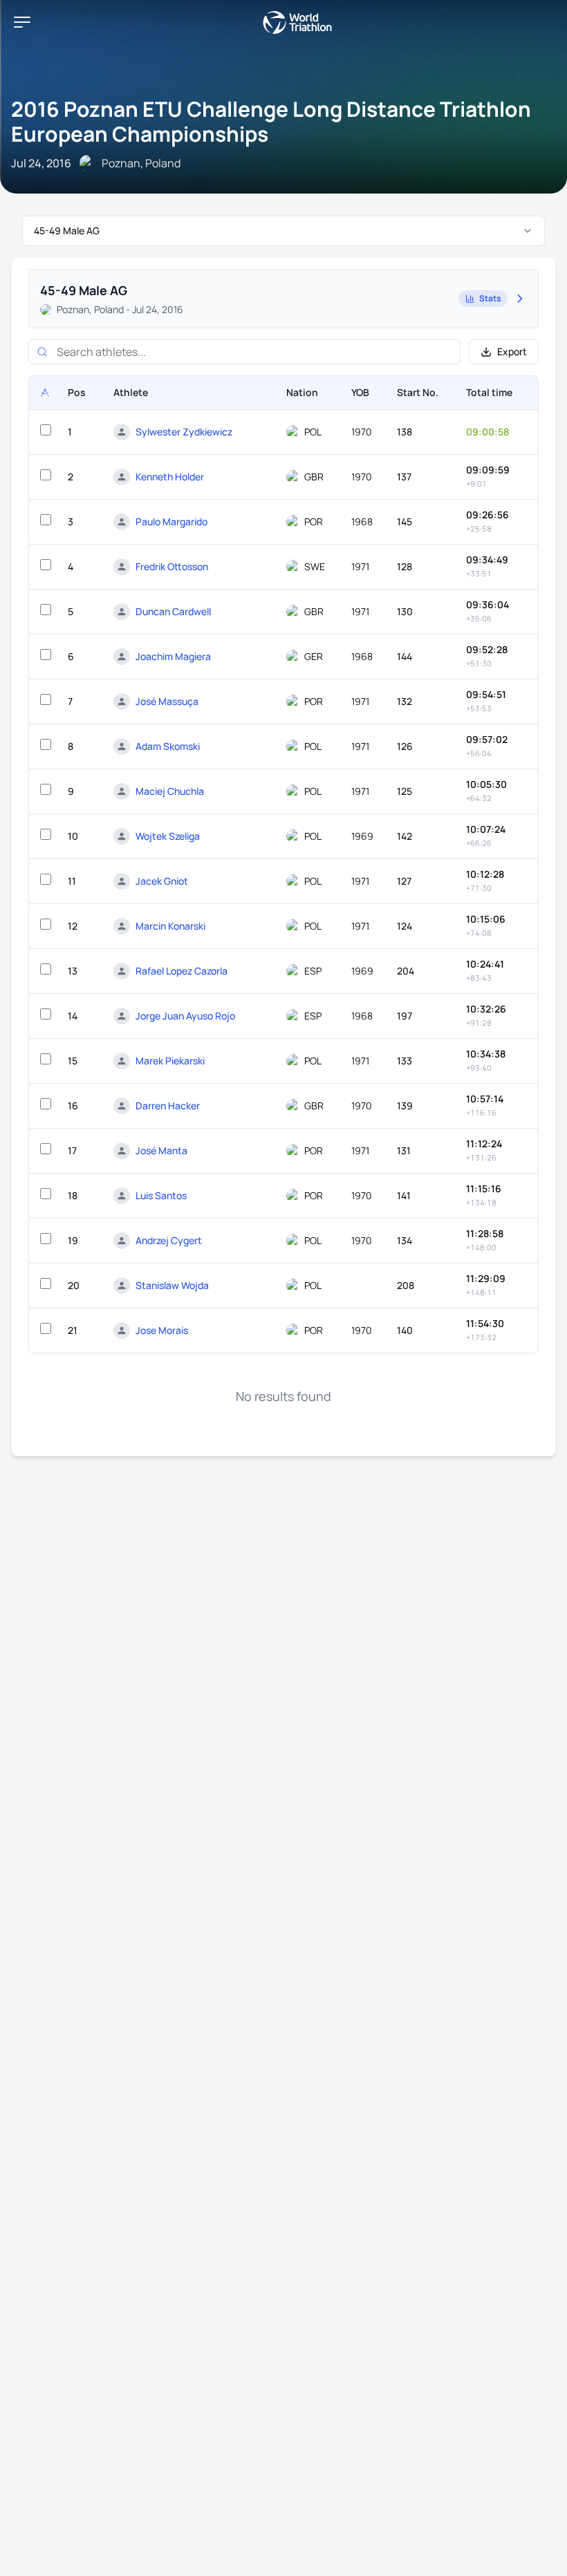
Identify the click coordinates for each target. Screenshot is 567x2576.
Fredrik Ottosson (172, 566)
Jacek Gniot (162, 881)
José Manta (161, 1150)
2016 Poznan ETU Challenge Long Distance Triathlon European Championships (271, 121)
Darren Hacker (168, 1106)
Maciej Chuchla (170, 791)
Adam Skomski (168, 746)
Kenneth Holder (170, 477)
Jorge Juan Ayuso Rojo (185, 1016)
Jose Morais (162, 1330)
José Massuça (167, 701)
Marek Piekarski (170, 1061)
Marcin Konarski (170, 926)
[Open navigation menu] (22, 22)
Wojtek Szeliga (168, 836)
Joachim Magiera (173, 656)
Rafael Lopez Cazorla (182, 971)
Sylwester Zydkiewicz (184, 432)
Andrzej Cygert (169, 1240)
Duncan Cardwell (173, 611)
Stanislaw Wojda (172, 1285)
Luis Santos (161, 1195)
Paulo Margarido (171, 521)
